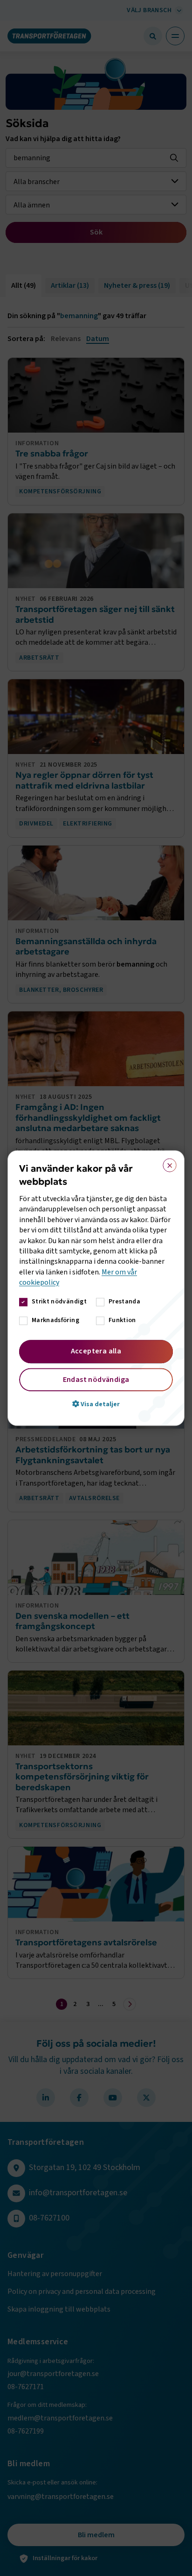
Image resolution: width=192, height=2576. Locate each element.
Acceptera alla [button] (96, 1351)
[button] (96, 1404)
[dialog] (96, 1288)
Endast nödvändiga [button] (96, 1380)
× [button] (167, 1163)
